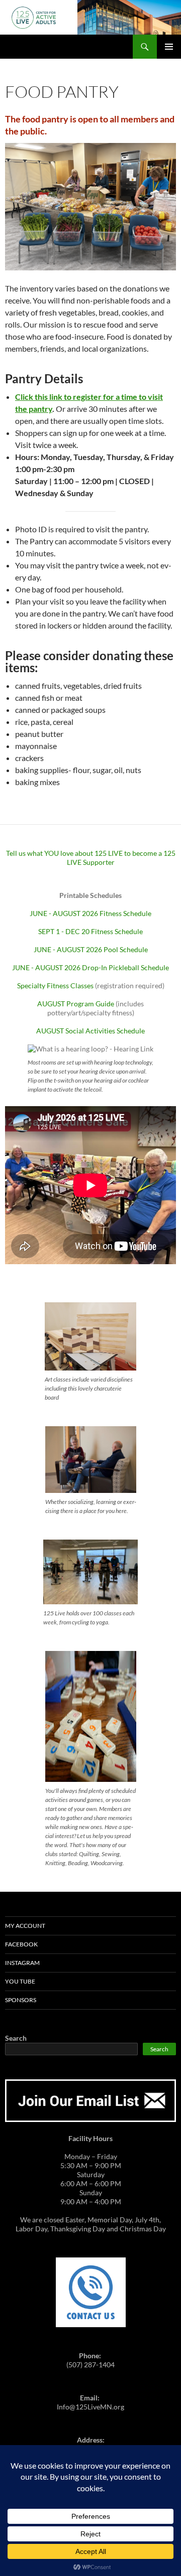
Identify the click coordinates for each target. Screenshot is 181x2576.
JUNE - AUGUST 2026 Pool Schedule (91, 949)
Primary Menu (169, 47)
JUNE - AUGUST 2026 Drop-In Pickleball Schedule (90, 967)
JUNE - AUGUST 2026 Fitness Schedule (90, 913)
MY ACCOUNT (25, 1926)
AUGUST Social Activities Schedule (90, 1031)
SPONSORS (21, 2000)
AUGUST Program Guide (76, 1004)
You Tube (20, 1981)
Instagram (22, 1963)
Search (16, 2038)
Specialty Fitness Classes (55, 986)
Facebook (21, 1944)
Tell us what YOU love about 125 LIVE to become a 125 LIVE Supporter (91, 858)
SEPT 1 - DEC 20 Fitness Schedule (90, 931)
